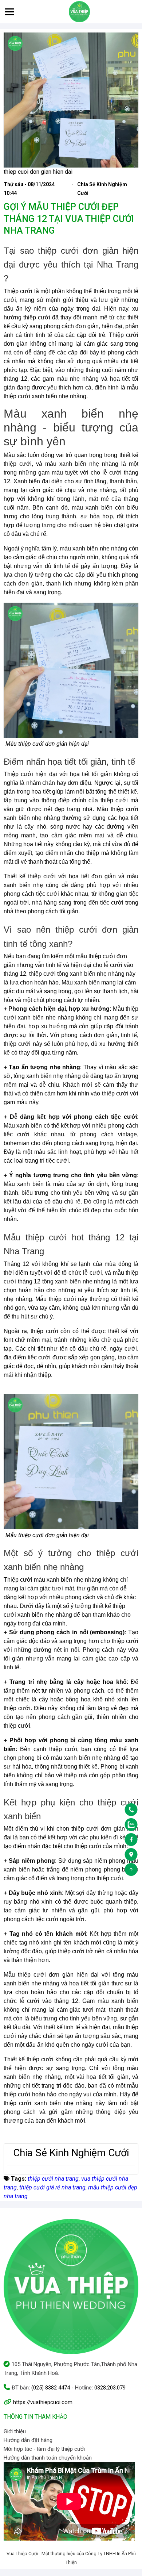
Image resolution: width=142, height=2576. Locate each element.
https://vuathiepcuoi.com (43, 2402)
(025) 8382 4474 (51, 2388)
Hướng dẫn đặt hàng (28, 2440)
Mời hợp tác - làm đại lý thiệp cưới (44, 2449)
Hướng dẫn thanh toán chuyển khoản (48, 2458)
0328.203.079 (110, 2388)
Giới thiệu (15, 2431)
